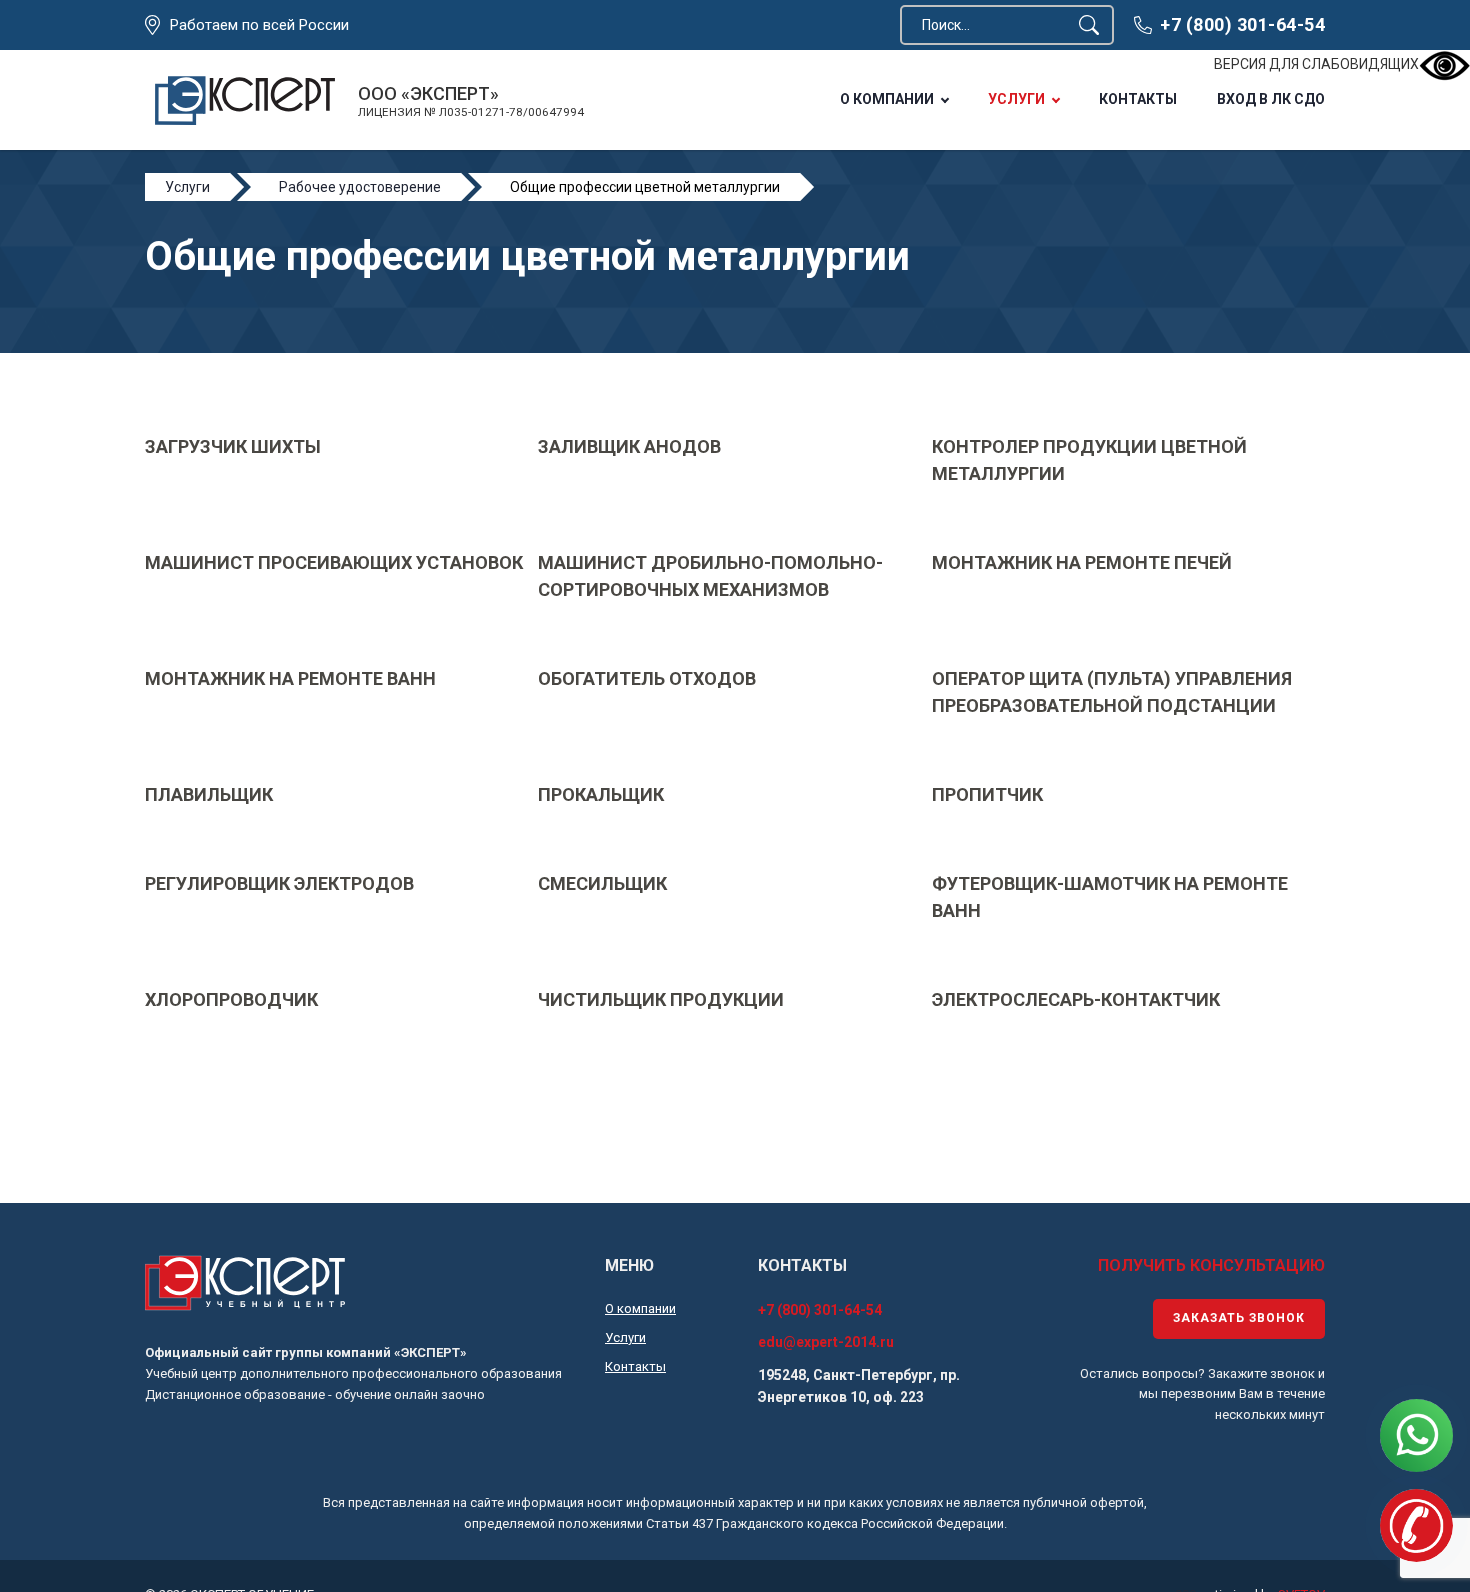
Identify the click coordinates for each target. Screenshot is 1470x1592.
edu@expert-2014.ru (826, 1342)
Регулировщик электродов (279, 883)
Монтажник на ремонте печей (1082, 562)
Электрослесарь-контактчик (1076, 999)
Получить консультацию (1211, 1265)
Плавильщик (209, 794)
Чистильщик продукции (661, 999)
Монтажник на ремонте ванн (290, 678)
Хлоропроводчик (231, 999)
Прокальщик (601, 794)
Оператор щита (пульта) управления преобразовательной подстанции (1112, 692)
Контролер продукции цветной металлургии (1089, 460)
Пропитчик (987, 794)
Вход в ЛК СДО (1271, 99)
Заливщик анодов (629, 446)
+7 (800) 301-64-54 (1242, 24)
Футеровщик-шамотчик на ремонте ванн (1110, 897)
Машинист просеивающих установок (334, 562)
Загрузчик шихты (233, 446)
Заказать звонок (1239, 1318)
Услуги (1016, 99)
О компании (887, 99)
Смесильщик (602, 883)
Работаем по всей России (259, 25)
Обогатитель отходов (647, 678)
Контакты (1138, 99)
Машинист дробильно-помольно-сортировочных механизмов (710, 576)
